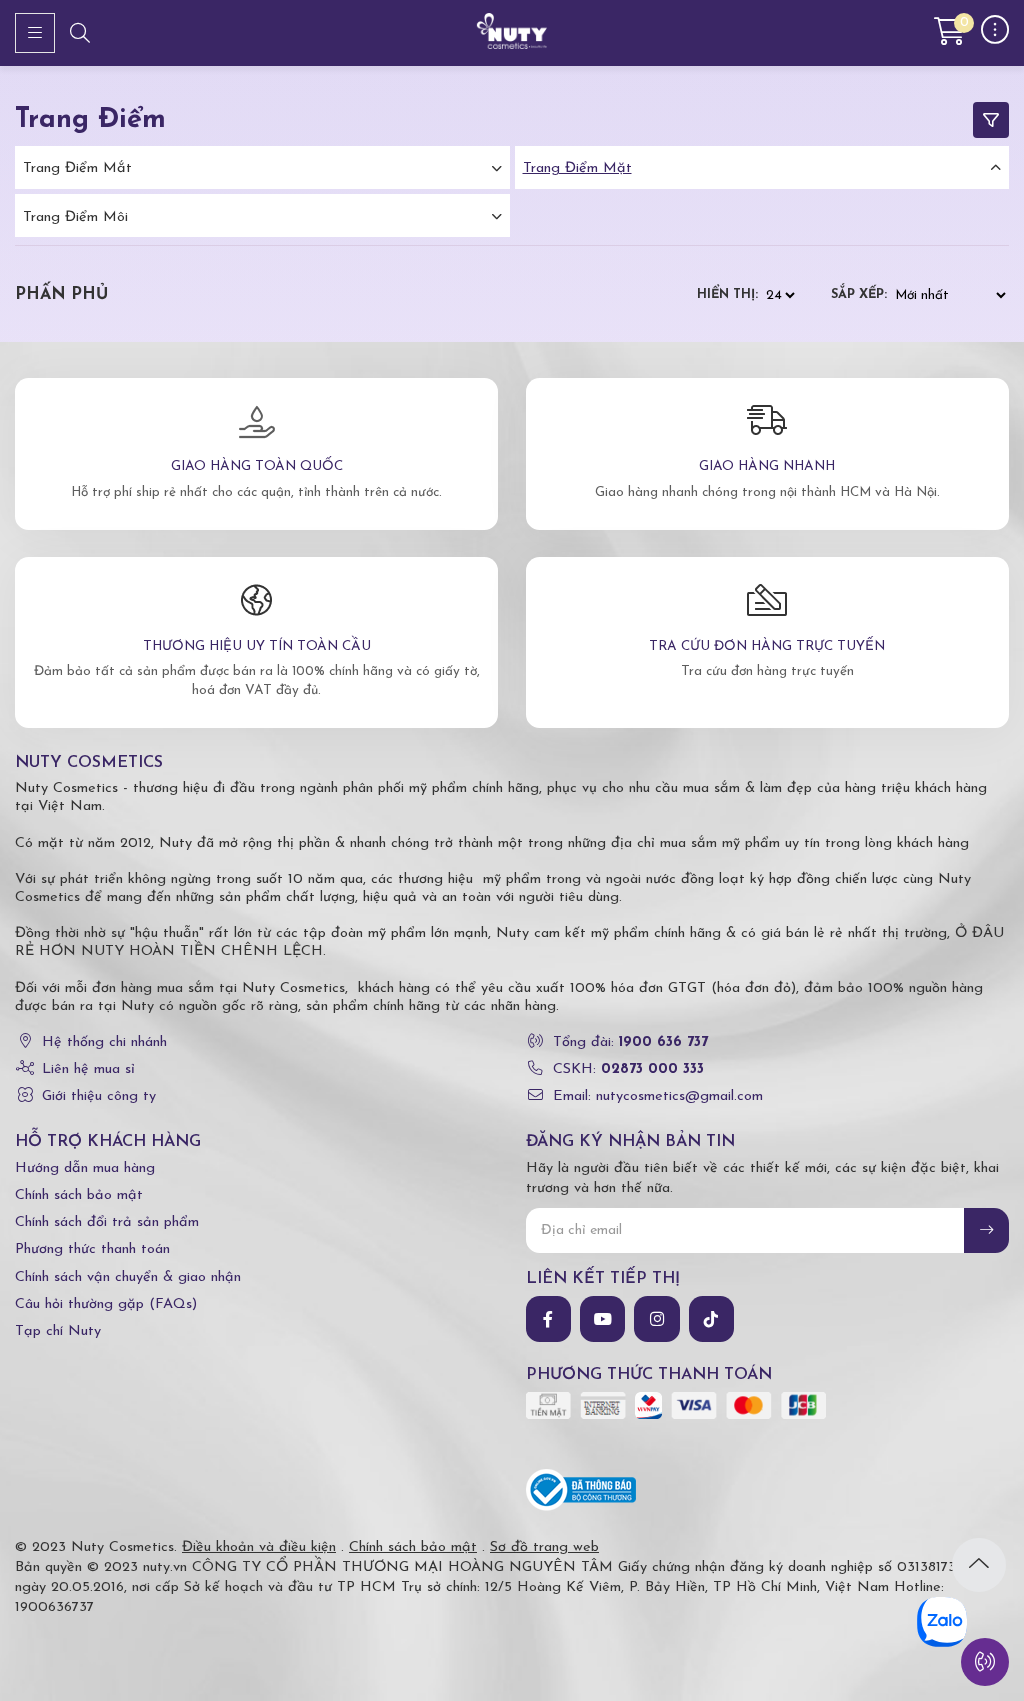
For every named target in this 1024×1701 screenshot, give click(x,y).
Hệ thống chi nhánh (104, 1042)
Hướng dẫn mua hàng (85, 1168)
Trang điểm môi (75, 217)
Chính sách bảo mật (79, 1195)
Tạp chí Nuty (58, 1331)
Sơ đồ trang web (544, 1547)
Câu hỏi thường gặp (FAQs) (106, 1304)
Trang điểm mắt (77, 168)
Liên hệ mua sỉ (88, 1069)
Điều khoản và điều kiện (259, 1547)
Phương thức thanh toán (92, 1249)
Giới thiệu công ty (99, 1096)
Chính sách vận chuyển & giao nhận (128, 1277)
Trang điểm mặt (577, 168)
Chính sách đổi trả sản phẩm (107, 1222)
